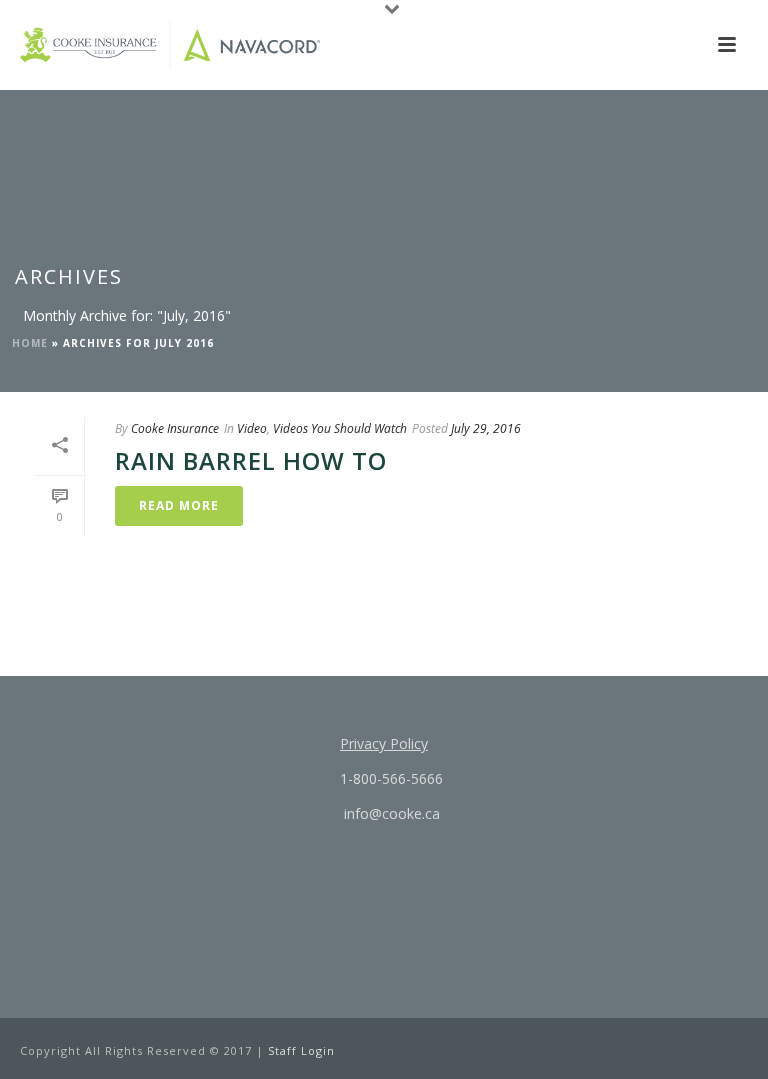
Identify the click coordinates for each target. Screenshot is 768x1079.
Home (30, 343)
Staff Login (301, 1050)
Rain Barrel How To (251, 460)
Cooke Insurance (175, 428)
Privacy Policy (384, 743)
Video (252, 428)
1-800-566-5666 (389, 778)
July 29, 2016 (486, 428)
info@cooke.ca (390, 813)
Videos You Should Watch (340, 428)
